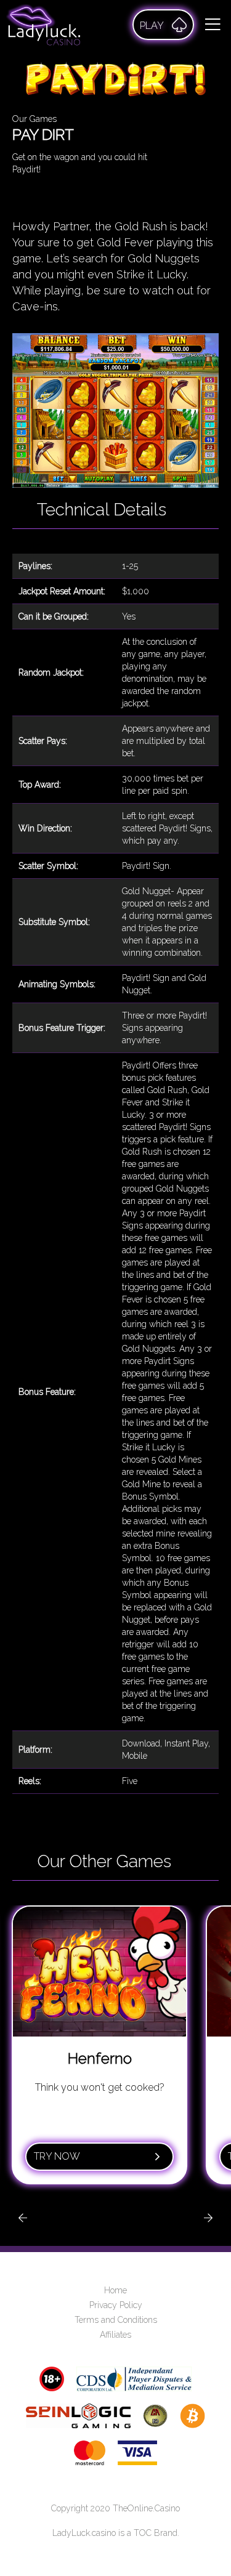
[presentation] (23, 2218)
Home (115, 2290)
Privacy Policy (116, 2305)
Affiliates (115, 2335)
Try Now (57, 2156)
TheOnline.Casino (146, 2508)
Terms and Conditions (116, 2320)
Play (152, 26)
